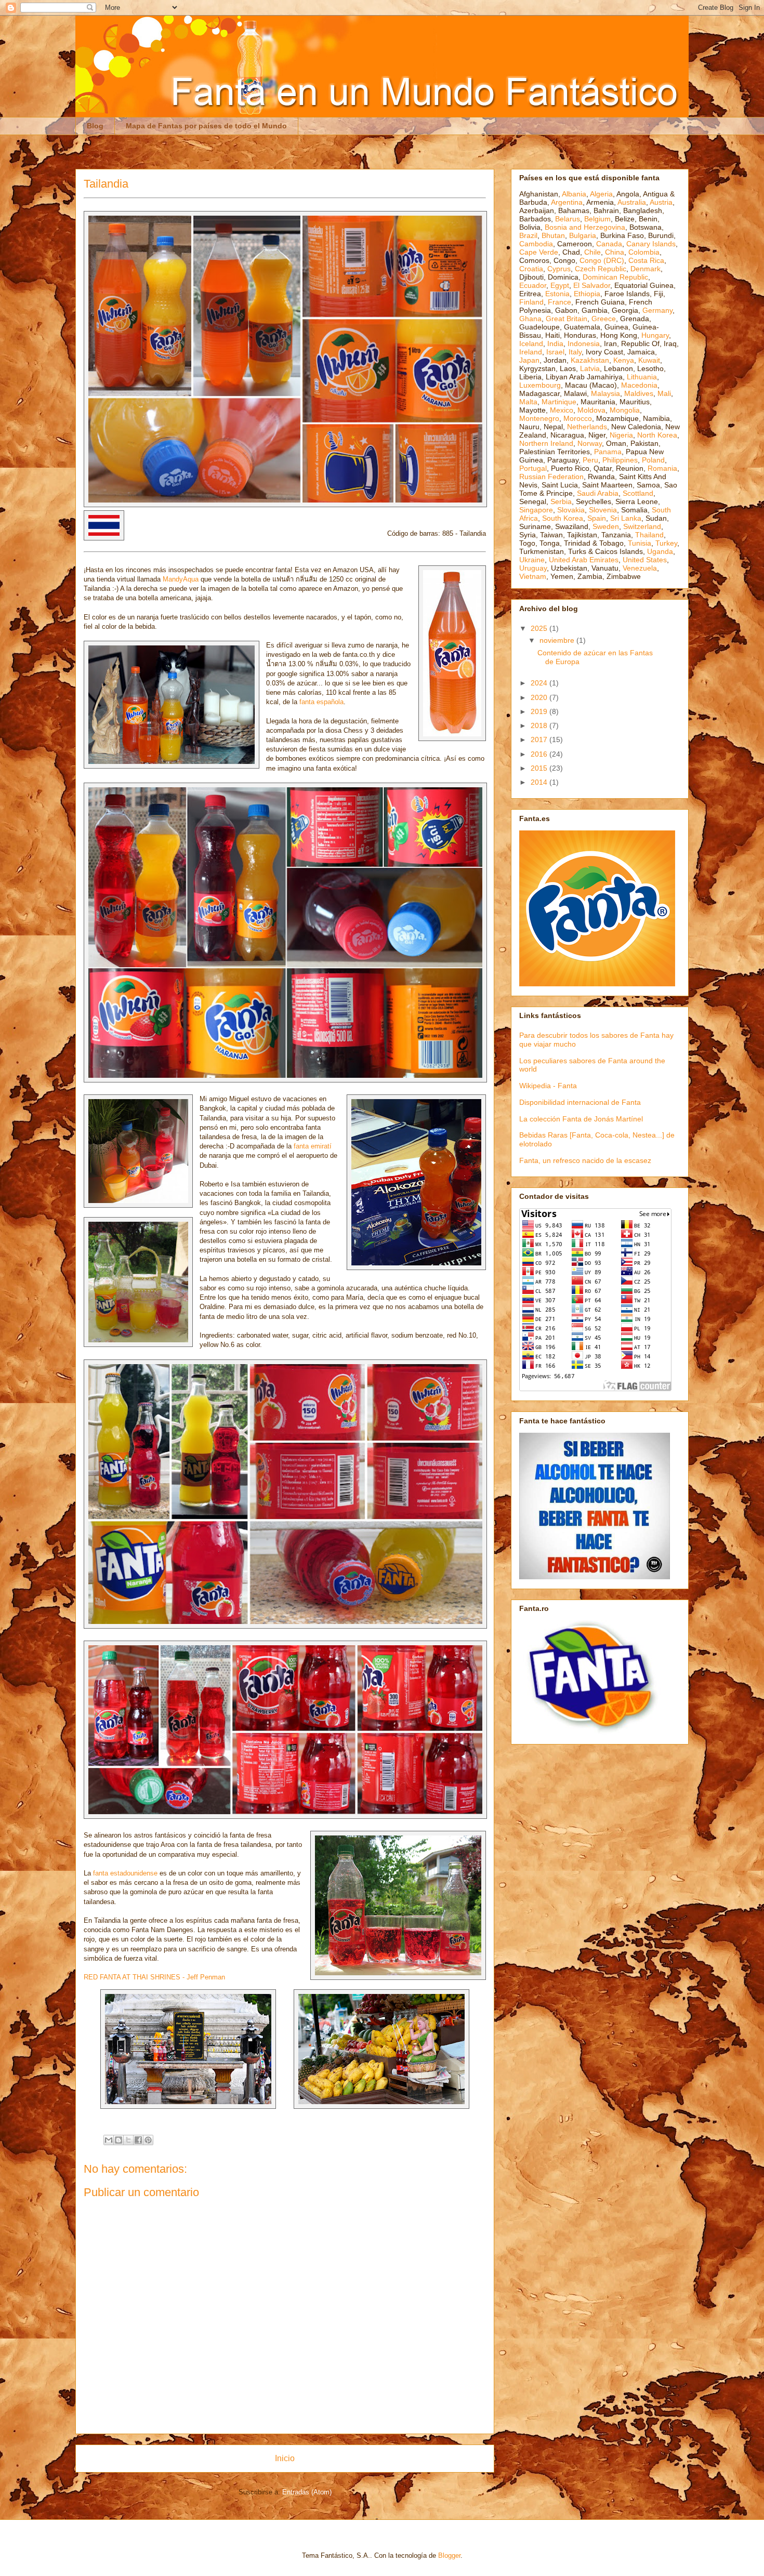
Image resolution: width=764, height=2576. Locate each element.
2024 (540, 683)
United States (645, 560)
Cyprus (559, 269)
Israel (555, 352)
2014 (540, 782)
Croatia (531, 269)
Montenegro (539, 418)
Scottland (638, 493)
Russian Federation (551, 477)
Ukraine (532, 560)
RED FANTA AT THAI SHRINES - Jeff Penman (154, 1977)
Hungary (655, 335)
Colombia (644, 252)
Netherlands (587, 427)
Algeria (601, 194)
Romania (662, 468)
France (559, 302)
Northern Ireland (546, 443)
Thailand (649, 535)
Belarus (568, 219)
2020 (540, 697)
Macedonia (639, 385)
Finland (531, 302)
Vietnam (533, 576)
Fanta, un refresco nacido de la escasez (585, 1160)
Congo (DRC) (602, 260)
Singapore (536, 510)
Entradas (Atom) (307, 2492)
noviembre (558, 640)
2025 (540, 628)
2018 (540, 725)
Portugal (533, 468)
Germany (657, 310)
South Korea (563, 518)
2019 (540, 711)
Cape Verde (539, 252)
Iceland (531, 344)
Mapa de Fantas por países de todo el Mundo (206, 126)
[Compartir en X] (128, 2140)
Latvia (590, 368)
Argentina (567, 202)
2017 (540, 739)
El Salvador (592, 285)
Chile (592, 252)
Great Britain (567, 319)
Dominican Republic (615, 277)
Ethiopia (587, 294)
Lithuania (642, 377)
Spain (597, 518)
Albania (574, 194)
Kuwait (649, 360)
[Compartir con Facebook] (138, 2140)
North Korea (657, 435)
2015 (540, 768)
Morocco (578, 418)
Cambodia (536, 244)
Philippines (620, 460)
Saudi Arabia (598, 493)
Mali (664, 393)
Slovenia (603, 510)
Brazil (528, 235)
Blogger (449, 2555)
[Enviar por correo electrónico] (109, 2140)
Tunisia (640, 543)
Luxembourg (540, 385)
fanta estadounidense (125, 1873)
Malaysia (605, 393)
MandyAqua (181, 579)
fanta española (321, 702)
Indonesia (584, 344)
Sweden (606, 526)
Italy (575, 352)
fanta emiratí (313, 1146)
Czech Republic (601, 269)
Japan (529, 360)
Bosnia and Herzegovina (585, 227)
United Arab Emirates (584, 560)
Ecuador (533, 285)
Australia (632, 202)
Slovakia (571, 510)
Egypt (560, 285)
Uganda (660, 551)
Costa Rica (646, 260)
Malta (528, 402)
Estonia (557, 294)
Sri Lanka (626, 518)
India (555, 344)
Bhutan (553, 235)
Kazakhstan (590, 360)
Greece (604, 319)
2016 (540, 754)
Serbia (561, 501)
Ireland (531, 352)
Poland (653, 460)
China (615, 252)
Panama (608, 452)
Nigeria (621, 435)
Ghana (530, 319)
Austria (661, 202)
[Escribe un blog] (118, 2140)
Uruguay (533, 568)
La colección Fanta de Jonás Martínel (581, 1119)
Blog (95, 126)
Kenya (624, 360)
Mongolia (625, 410)
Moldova (591, 410)
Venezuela (640, 568)
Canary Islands (651, 244)
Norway (590, 443)
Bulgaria (583, 235)
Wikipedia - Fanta (548, 1086)
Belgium (597, 219)
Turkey (666, 543)
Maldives (639, 393)
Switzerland (642, 526)
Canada (609, 244)
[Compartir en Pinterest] (148, 2140)
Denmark (646, 269)
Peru (590, 460)
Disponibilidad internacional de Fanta (580, 1102)
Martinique (559, 402)
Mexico (562, 410)
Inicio (285, 2458)
